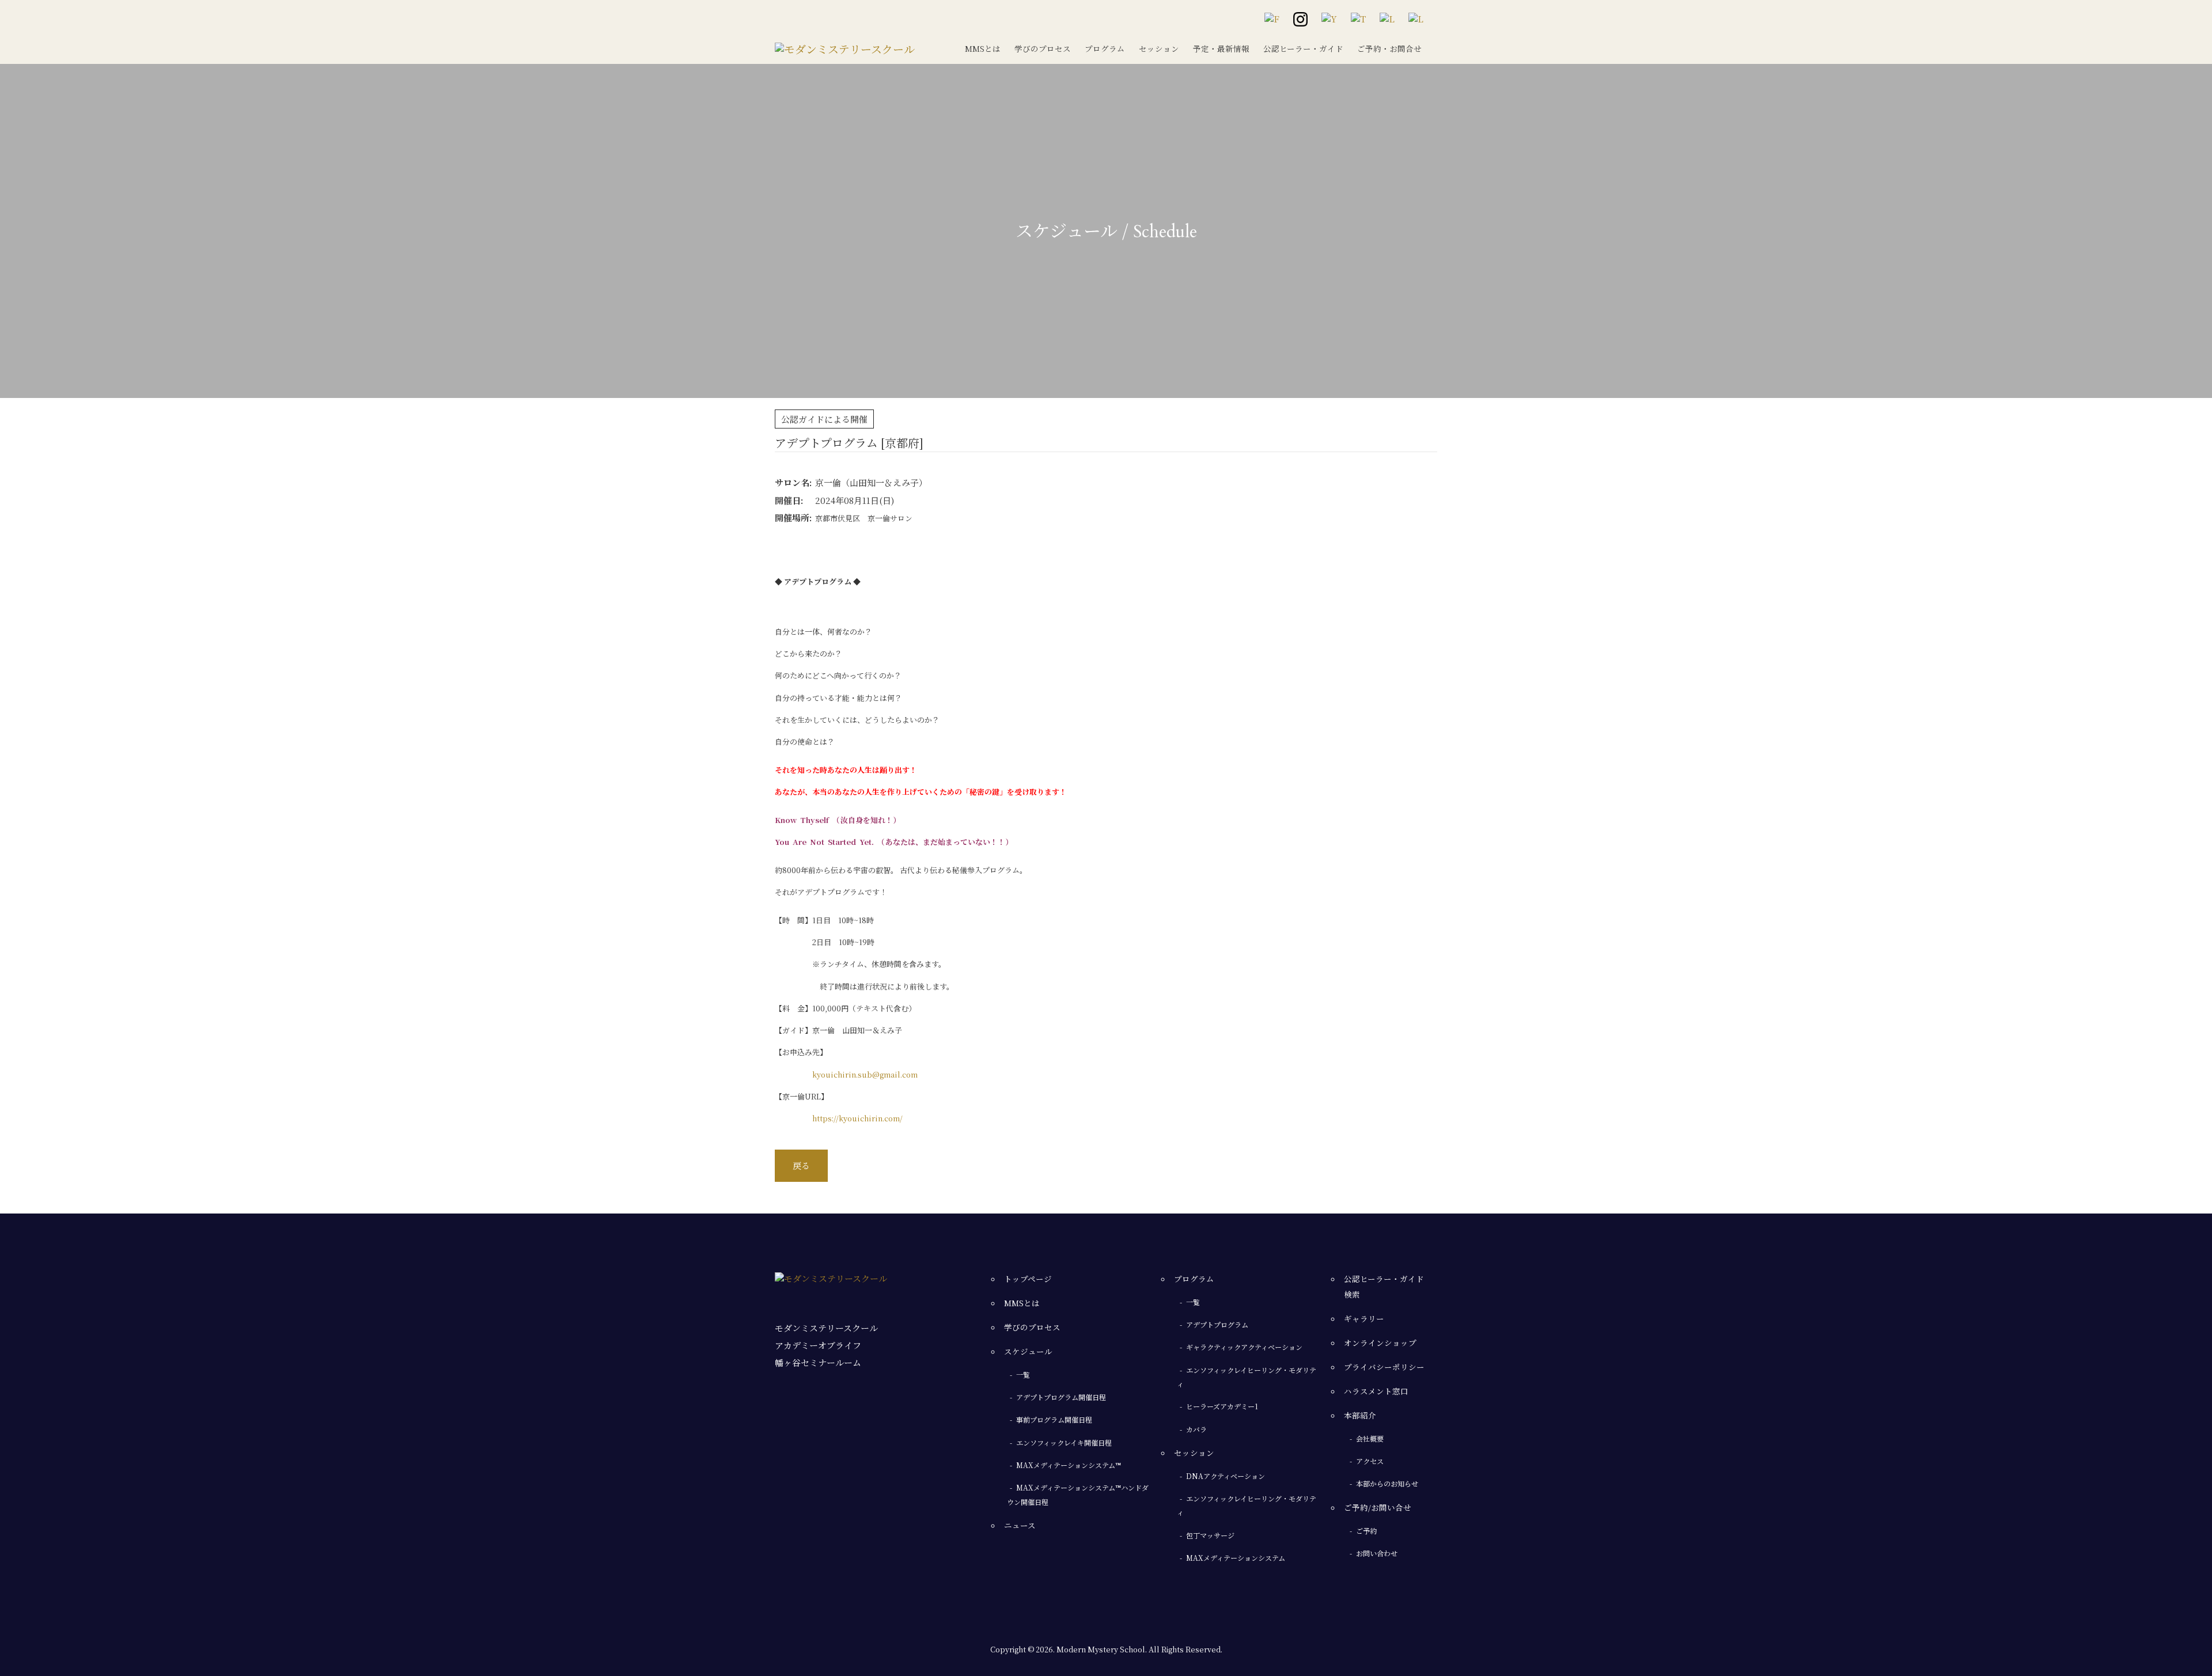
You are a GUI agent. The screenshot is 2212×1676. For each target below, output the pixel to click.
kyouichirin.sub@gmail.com (865, 1074)
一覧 (1023, 1374)
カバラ (1196, 1429)
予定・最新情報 (1221, 48)
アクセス (1370, 1461)
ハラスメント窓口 (1376, 1391)
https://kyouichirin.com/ (857, 1118)
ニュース (1020, 1525)
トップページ (1028, 1279)
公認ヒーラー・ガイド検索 (1384, 1286)
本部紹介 (1360, 1415)
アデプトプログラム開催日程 (1061, 1397)
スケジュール (1028, 1351)
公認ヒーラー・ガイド (1303, 48)
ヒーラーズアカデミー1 (1222, 1406)
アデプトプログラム (1217, 1324)
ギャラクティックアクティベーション (1244, 1347)
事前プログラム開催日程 (1054, 1419)
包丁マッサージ (1210, 1535)
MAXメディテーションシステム (1236, 1558)
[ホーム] (845, 46)
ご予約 (1366, 1531)
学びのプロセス (1043, 48)
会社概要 (1370, 1438)
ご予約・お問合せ (1389, 48)
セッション (1159, 48)
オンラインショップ (1380, 1343)
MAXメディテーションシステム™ (1069, 1465)
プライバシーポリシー (1384, 1367)
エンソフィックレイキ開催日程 (1064, 1442)
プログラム (1105, 48)
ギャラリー (1364, 1318)
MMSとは (983, 48)
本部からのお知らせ (1387, 1483)
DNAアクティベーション (1226, 1476)
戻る (801, 1165)
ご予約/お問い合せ (1378, 1507)
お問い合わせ (1377, 1553)
